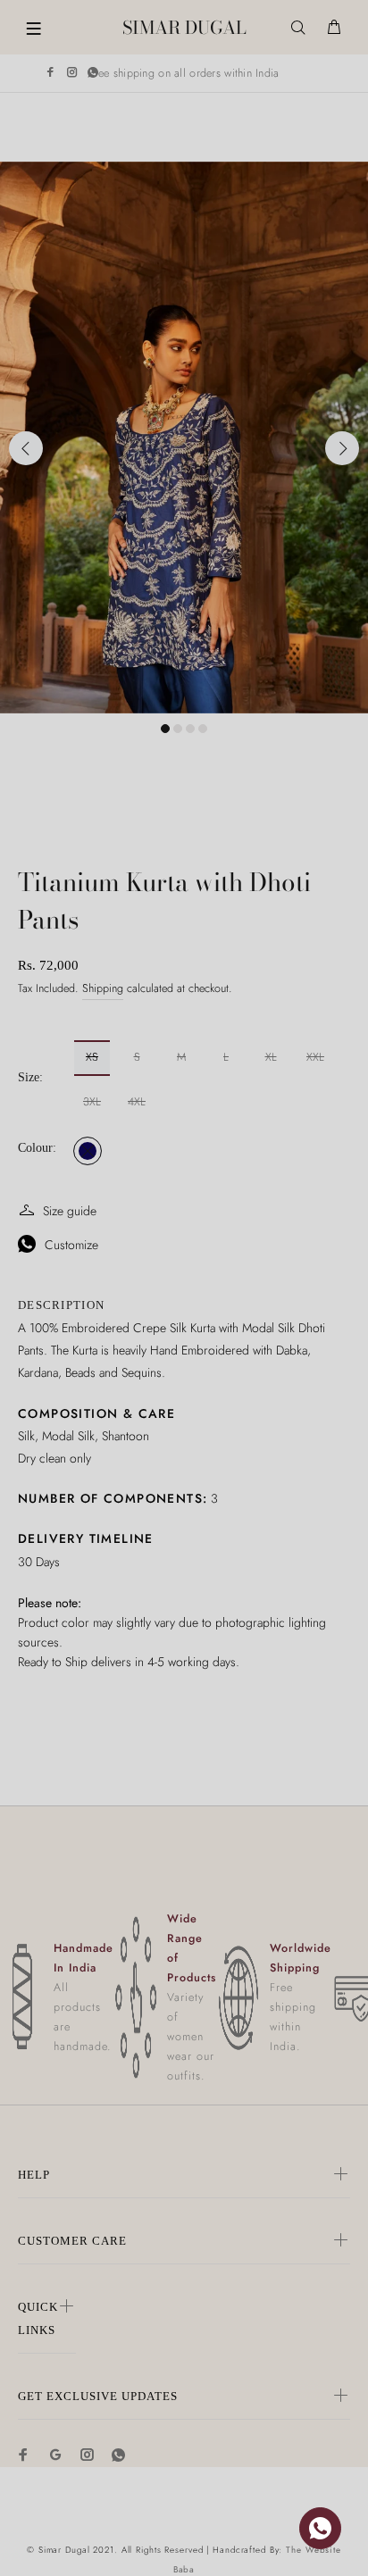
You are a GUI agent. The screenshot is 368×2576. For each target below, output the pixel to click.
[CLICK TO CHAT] (320, 2528)
